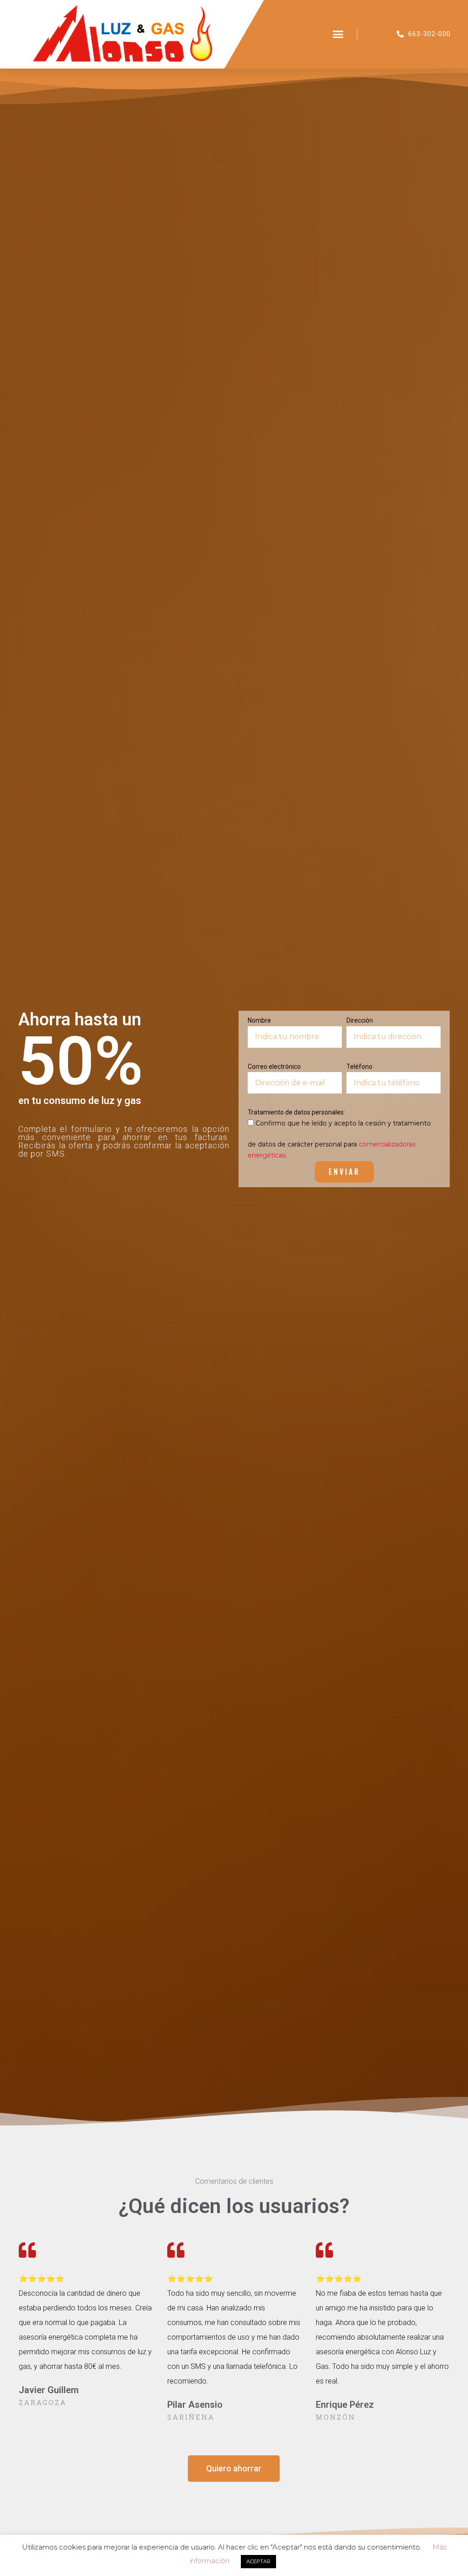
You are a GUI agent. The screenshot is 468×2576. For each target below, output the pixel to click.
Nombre (259, 1020)
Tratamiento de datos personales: (296, 1112)
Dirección (360, 1020)
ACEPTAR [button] (258, 2561)
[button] (338, 34)
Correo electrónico (274, 1067)
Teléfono (359, 1067)
